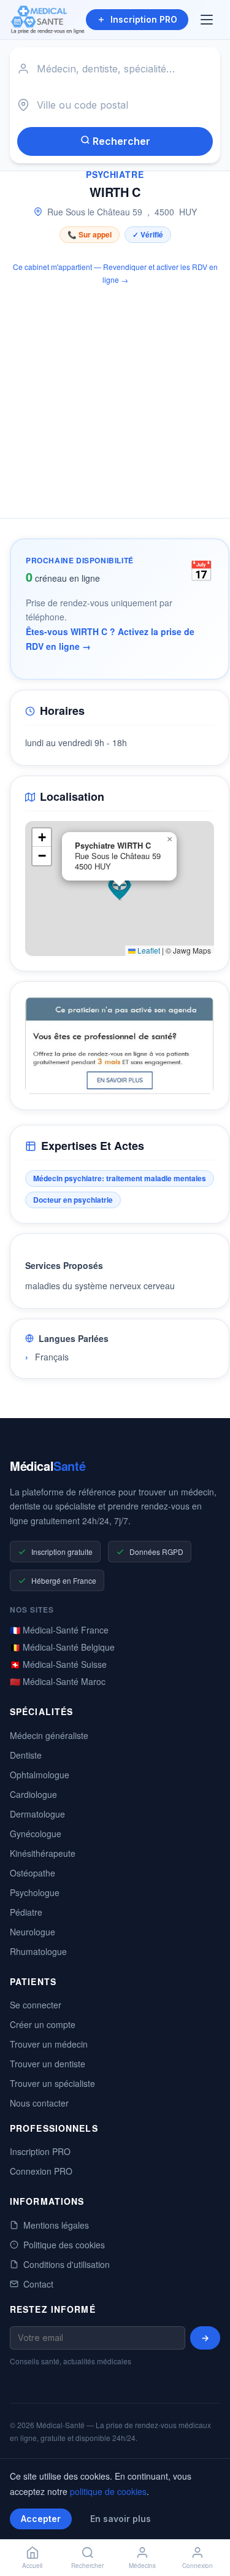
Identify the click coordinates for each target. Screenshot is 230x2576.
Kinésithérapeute (43, 1853)
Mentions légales (56, 2225)
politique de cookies (108, 2491)
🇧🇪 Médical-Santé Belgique (62, 1647)
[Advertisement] (115, 395)
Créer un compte (43, 2024)
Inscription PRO (144, 19)
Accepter (41, 2519)
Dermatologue (37, 1814)
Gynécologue (36, 1834)
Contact (38, 2284)
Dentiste (26, 1755)
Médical (48, 1466)
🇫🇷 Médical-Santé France (59, 1630)
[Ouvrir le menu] (208, 20)
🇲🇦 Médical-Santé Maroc (58, 1681)
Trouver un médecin (49, 2044)
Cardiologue (33, 1794)
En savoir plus (121, 2519)
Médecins (142, 2566)
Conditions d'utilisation (67, 2264)
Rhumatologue (38, 1951)
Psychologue (35, 1892)
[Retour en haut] (207, 2526)
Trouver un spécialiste (52, 2083)
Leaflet (148, 950)
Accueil (32, 2566)
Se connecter (36, 2005)
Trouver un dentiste (48, 2064)
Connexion (197, 2566)
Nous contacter (39, 2103)
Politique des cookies (64, 2245)
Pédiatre (26, 1912)
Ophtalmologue (40, 1775)
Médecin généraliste (49, 1735)
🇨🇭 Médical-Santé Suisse (58, 1664)
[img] (120, 889)
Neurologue (33, 1932)
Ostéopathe (33, 1873)
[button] (120, 889)
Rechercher (120, 141)
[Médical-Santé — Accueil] (48, 20)
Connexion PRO (41, 2171)
